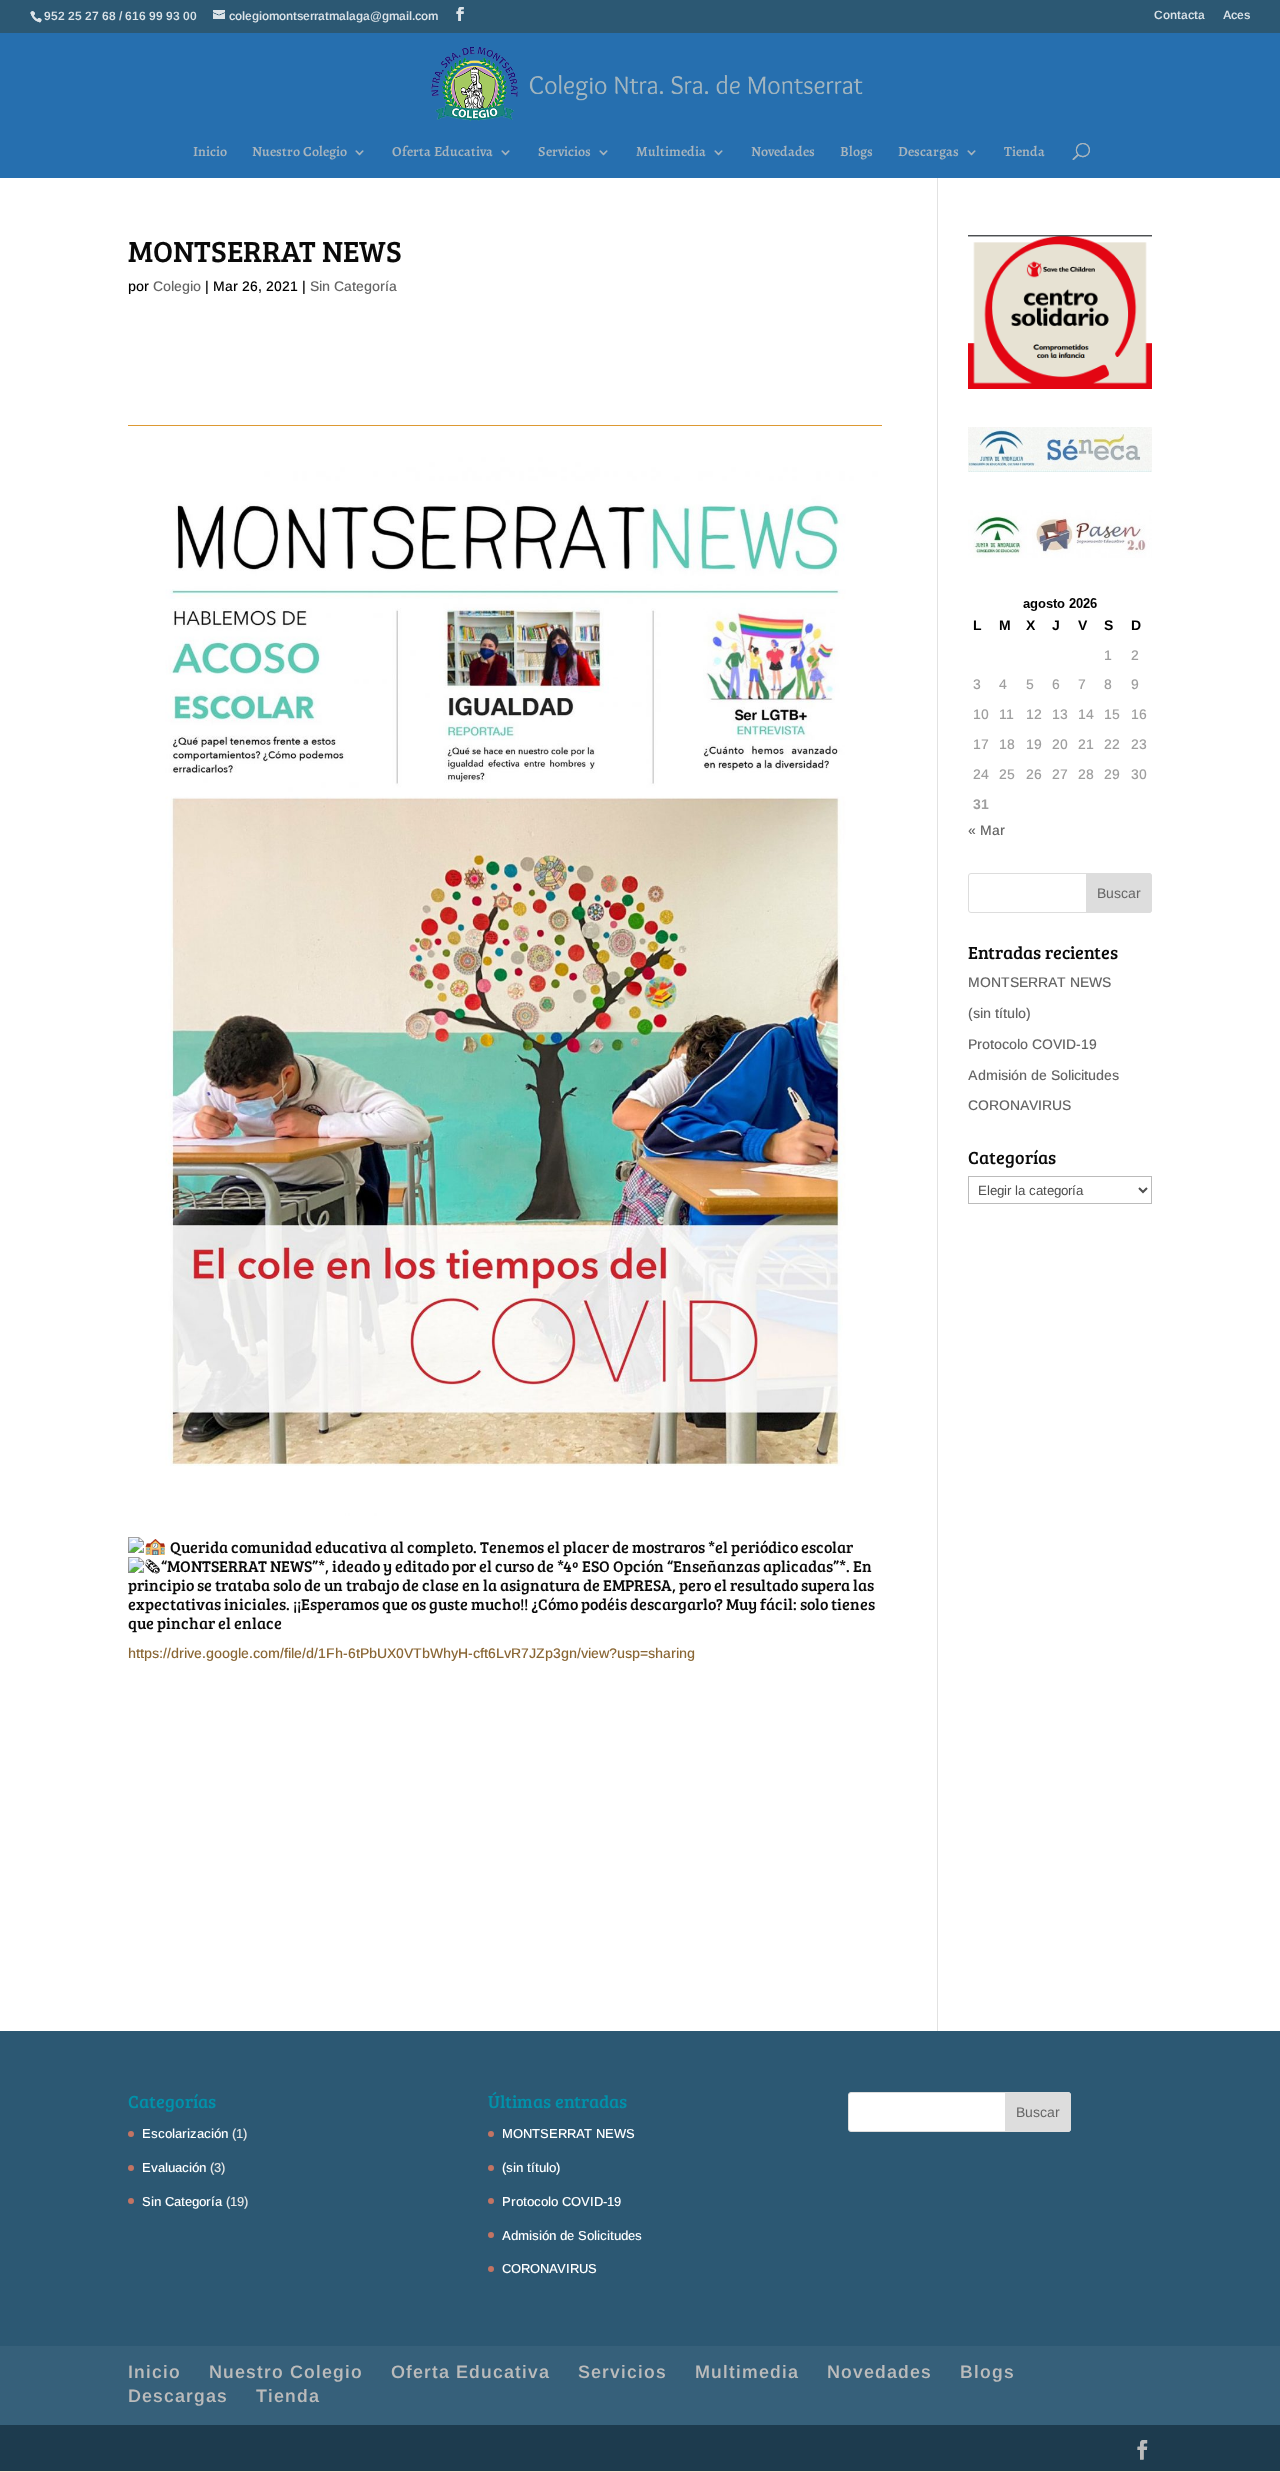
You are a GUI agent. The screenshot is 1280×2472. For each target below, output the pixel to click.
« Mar (986, 830)
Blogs (856, 153)
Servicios (564, 153)
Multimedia (671, 153)
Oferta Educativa (442, 153)
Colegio (177, 286)
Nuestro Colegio (299, 153)
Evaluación (174, 2167)
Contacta (1179, 15)
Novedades (783, 153)
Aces (1236, 15)
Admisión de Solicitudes (1043, 1075)
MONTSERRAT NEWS (1039, 982)
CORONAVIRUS (1019, 1105)
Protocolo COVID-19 (1032, 1044)
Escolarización (185, 2133)
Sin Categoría (353, 286)
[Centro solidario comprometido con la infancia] (1060, 384)
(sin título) (999, 1013)
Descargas (928, 153)
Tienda (1024, 153)
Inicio (210, 153)
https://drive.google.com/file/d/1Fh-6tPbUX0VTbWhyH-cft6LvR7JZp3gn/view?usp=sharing (411, 1653)
